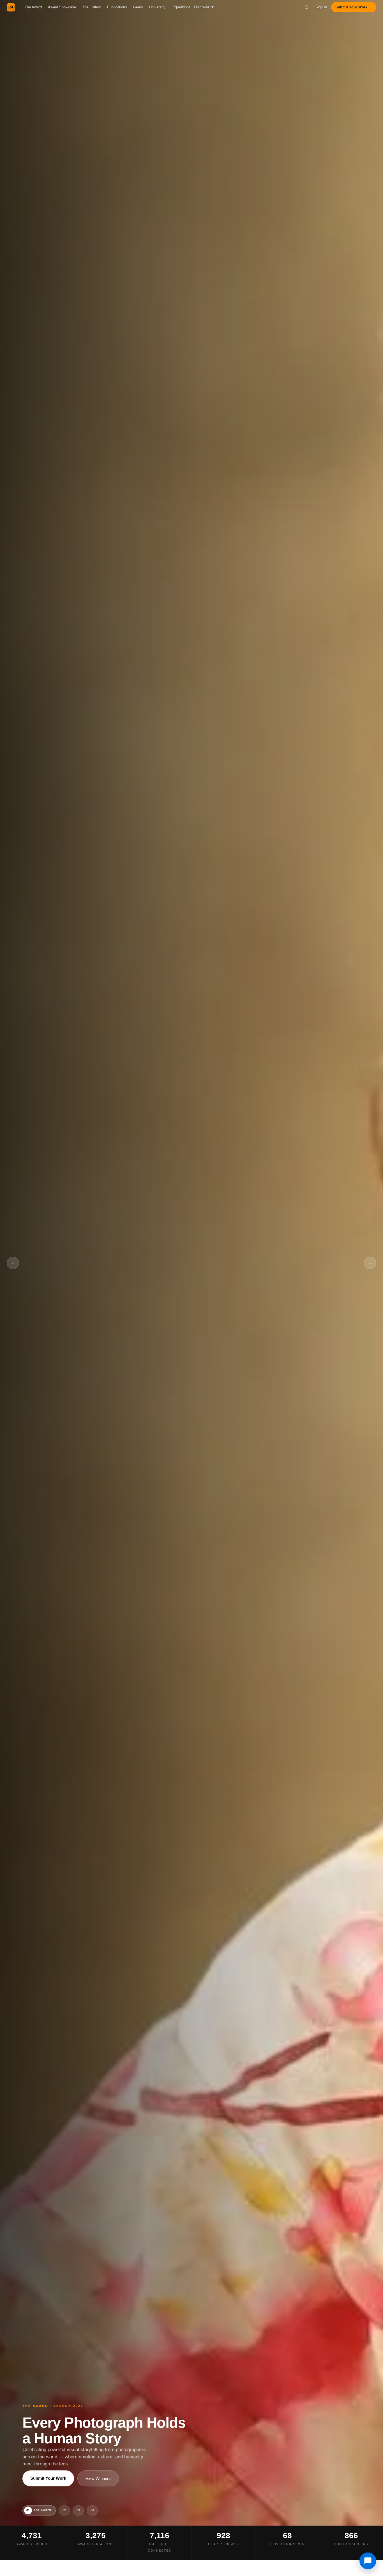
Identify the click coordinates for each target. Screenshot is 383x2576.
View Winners (98, 2478)
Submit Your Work (48, 2478)
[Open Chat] (368, 2561)
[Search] (307, 7)
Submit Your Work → (354, 7)
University (157, 7)
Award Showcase (62, 7)
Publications (117, 7)
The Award (33, 7)
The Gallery (92, 7)
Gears (138, 7)
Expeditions (181, 7)
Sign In (321, 7)
